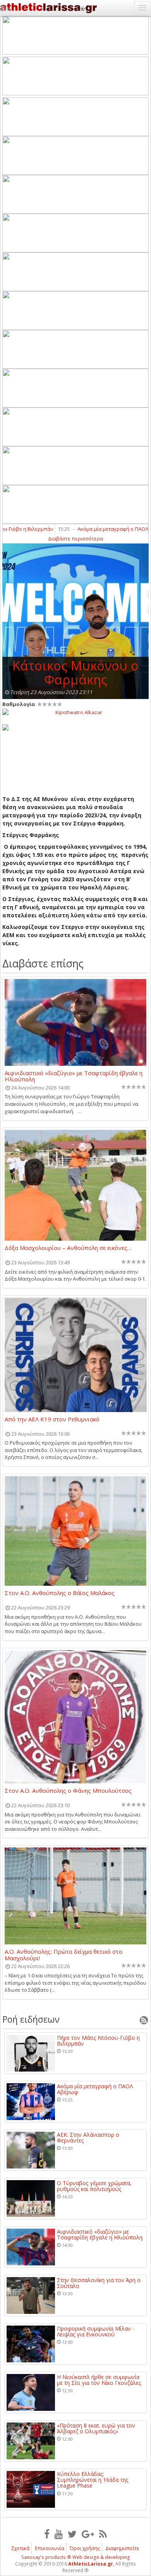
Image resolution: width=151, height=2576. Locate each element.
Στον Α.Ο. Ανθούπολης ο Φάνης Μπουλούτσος (68, 1791)
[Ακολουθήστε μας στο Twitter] (72, 2534)
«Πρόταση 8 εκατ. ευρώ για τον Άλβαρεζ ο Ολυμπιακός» (96, 2428)
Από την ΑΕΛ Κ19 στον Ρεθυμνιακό (52, 1419)
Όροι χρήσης (85, 2548)
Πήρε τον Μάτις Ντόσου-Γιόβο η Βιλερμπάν (98, 2041)
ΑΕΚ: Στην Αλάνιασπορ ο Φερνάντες (88, 2138)
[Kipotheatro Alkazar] (75, 712)
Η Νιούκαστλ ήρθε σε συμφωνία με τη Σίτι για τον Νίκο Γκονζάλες (99, 2380)
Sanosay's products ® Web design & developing (76, 2557)
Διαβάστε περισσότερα (75, 539)
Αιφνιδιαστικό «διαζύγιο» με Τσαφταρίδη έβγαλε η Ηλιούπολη (74, 1076)
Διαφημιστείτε (122, 2548)
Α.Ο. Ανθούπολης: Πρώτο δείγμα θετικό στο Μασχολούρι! (63, 1954)
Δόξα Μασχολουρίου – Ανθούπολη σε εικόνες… (68, 1248)
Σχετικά (21, 2548)
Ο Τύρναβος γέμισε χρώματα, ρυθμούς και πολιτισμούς (94, 2186)
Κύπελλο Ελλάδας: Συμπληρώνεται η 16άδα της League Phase (93, 2480)
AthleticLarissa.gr (91, 2564)
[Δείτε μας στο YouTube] (59, 2534)
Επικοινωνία (50, 2548)
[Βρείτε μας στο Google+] (88, 2534)
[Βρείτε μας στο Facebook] (47, 2534)
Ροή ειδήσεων (31, 2019)
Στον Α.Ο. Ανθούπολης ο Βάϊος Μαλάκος (60, 1593)
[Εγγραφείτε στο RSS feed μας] (103, 2534)
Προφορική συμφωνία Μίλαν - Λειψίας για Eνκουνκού (96, 2332)
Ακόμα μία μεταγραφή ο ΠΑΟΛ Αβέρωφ (95, 2089)
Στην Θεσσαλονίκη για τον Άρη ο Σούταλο (99, 2283)
